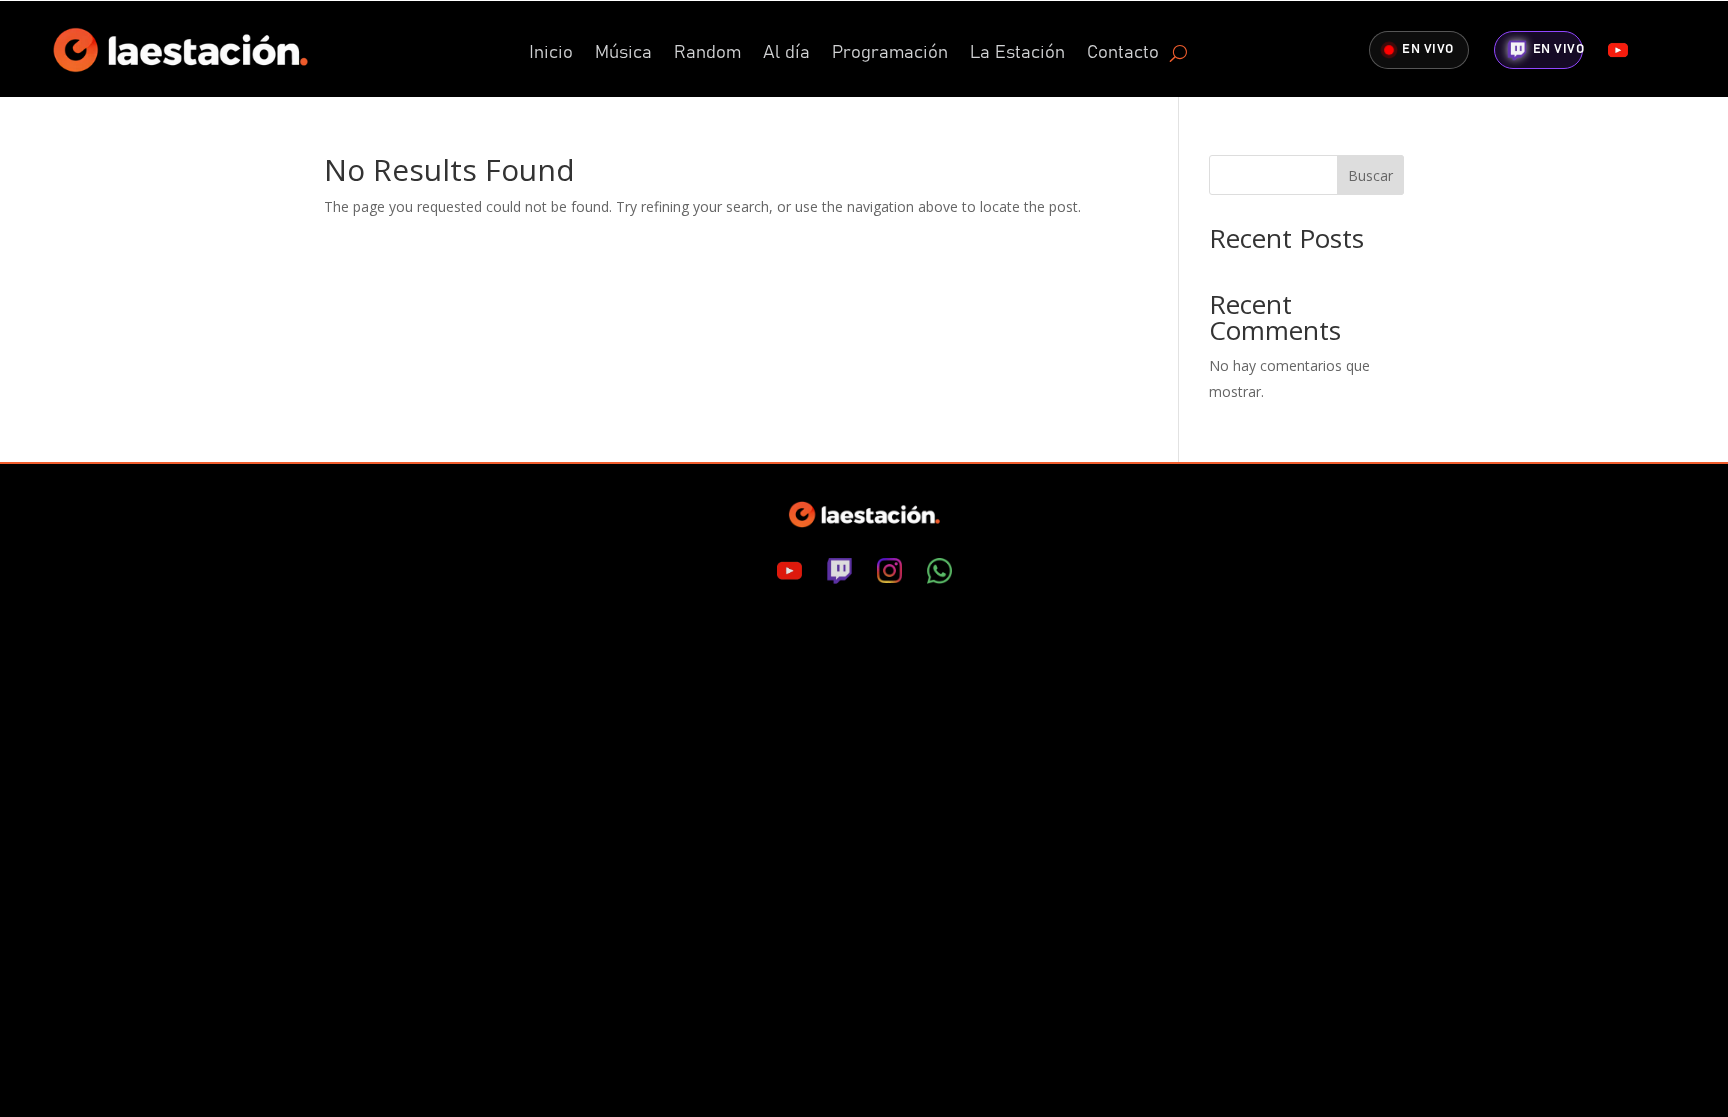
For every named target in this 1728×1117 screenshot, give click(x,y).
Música (623, 54)
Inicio (551, 54)
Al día (786, 54)
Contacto (1123, 54)
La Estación (1017, 54)
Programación (890, 54)
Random (707, 54)
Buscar (1370, 175)
